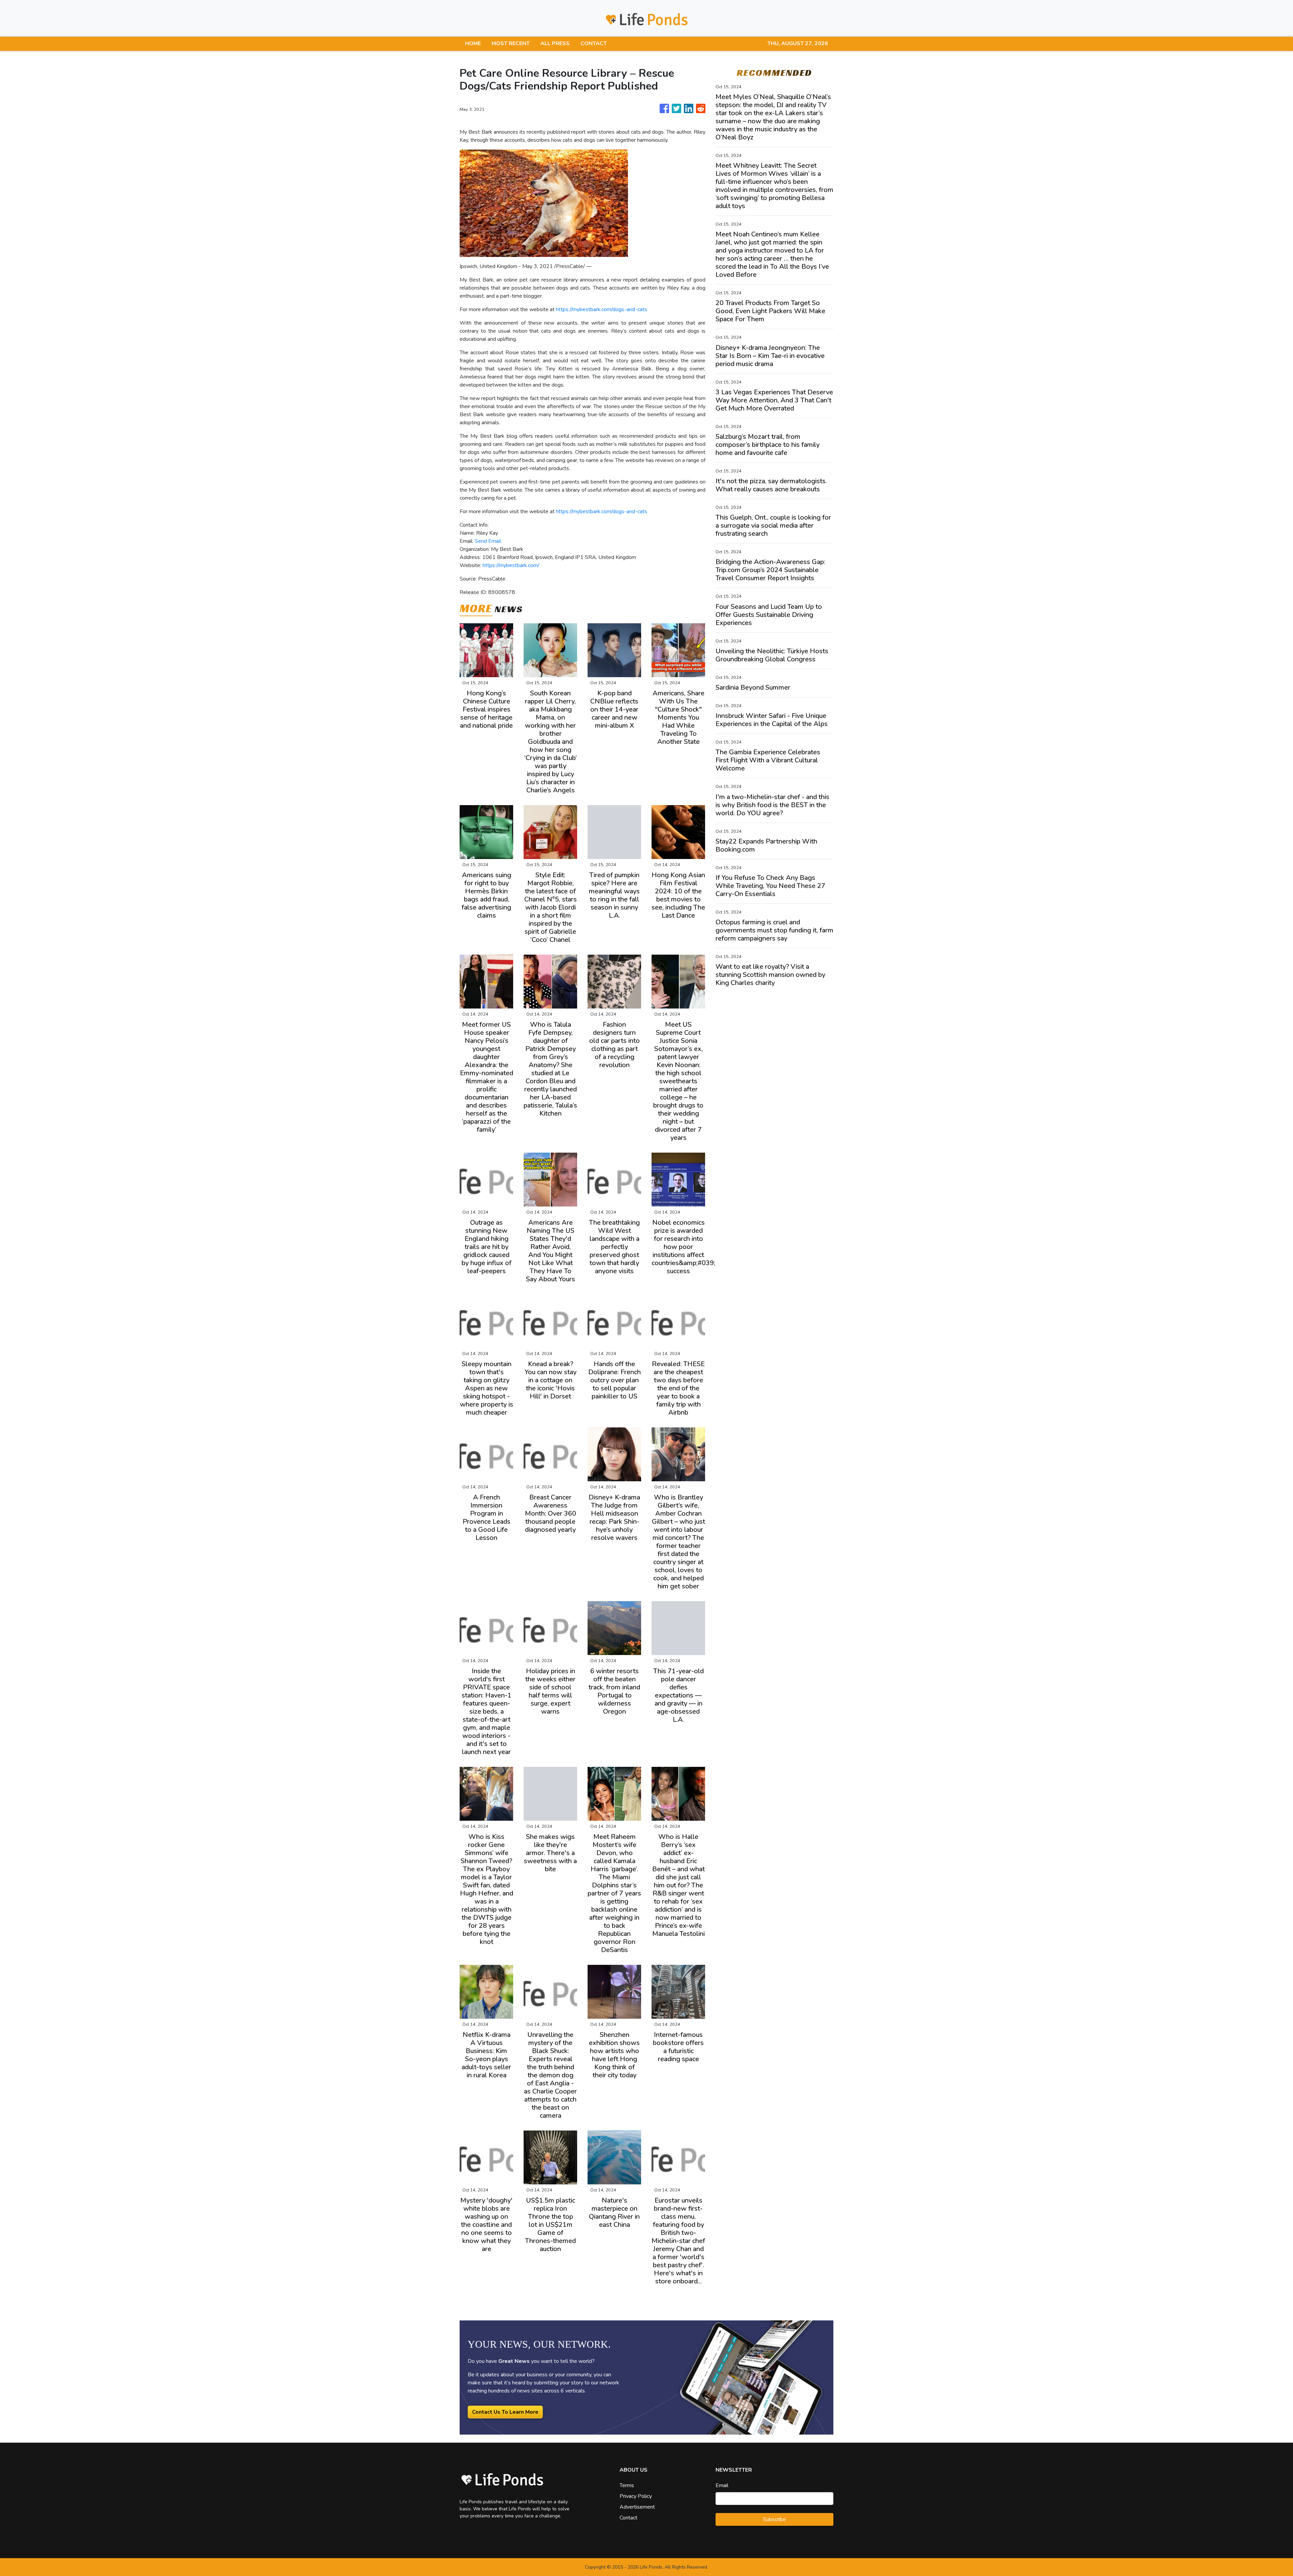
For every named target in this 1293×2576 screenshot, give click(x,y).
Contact (628, 2518)
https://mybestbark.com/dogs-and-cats (602, 309)
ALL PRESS (555, 43)
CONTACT (594, 43)
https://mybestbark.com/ (511, 565)
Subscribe (774, 2519)
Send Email (488, 541)
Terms (627, 2485)
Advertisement (637, 2507)
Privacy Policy (636, 2496)
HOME (473, 43)
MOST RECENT (511, 43)
